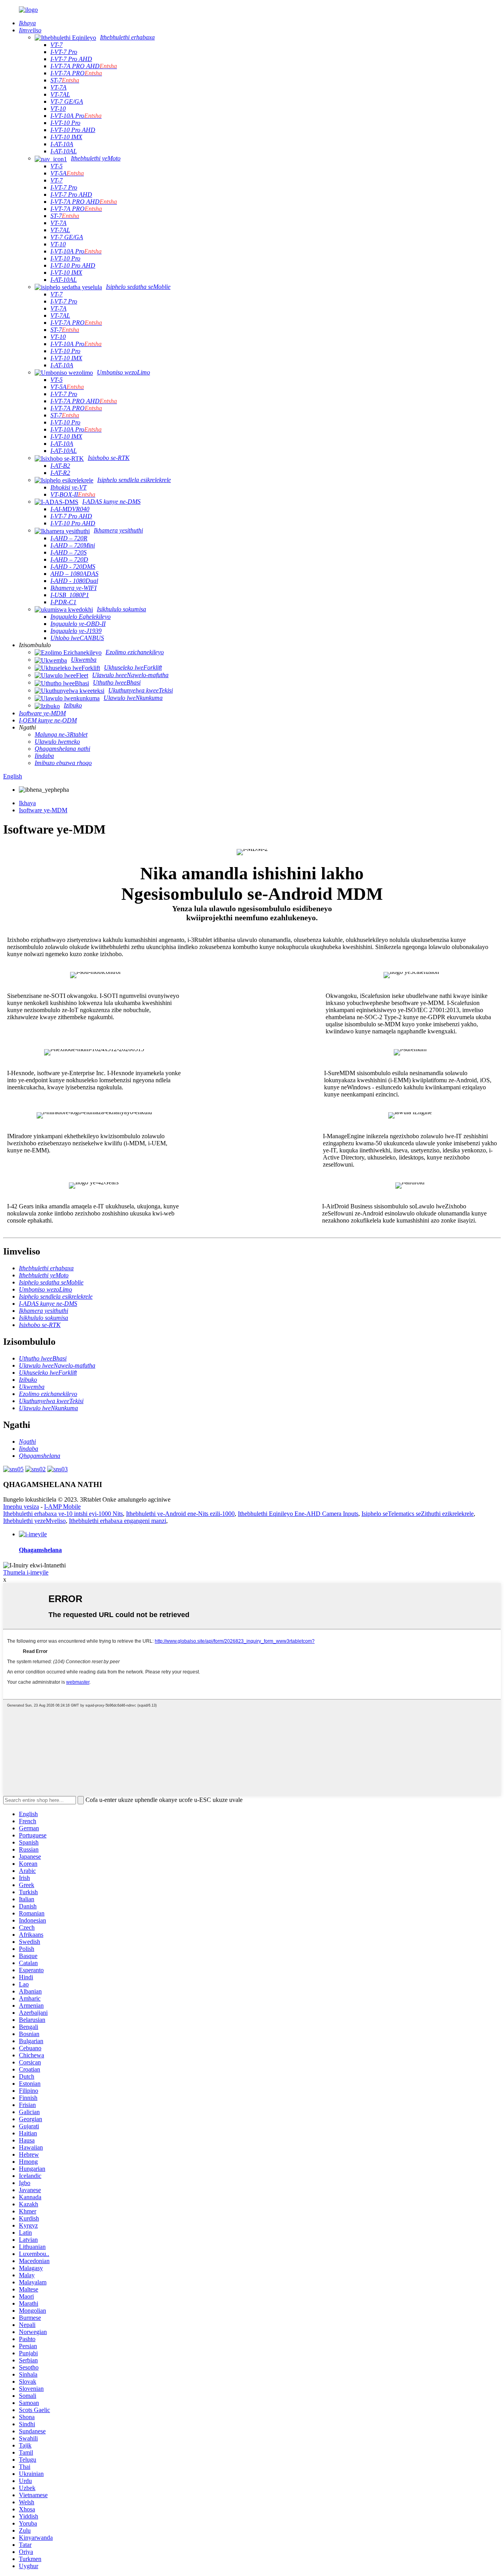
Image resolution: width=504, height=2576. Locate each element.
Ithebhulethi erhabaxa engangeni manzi (118, 1521)
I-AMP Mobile (62, 1507)
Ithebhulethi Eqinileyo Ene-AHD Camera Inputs (298, 1514)
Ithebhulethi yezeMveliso (34, 1521)
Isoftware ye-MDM (43, 810)
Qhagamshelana (40, 1550)
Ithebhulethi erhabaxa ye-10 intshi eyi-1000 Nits (63, 1514)
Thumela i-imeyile (26, 1572)
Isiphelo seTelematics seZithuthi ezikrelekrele (418, 1514)
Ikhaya (27, 803)
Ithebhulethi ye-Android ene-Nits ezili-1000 (180, 1514)
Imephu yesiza (21, 1507)
